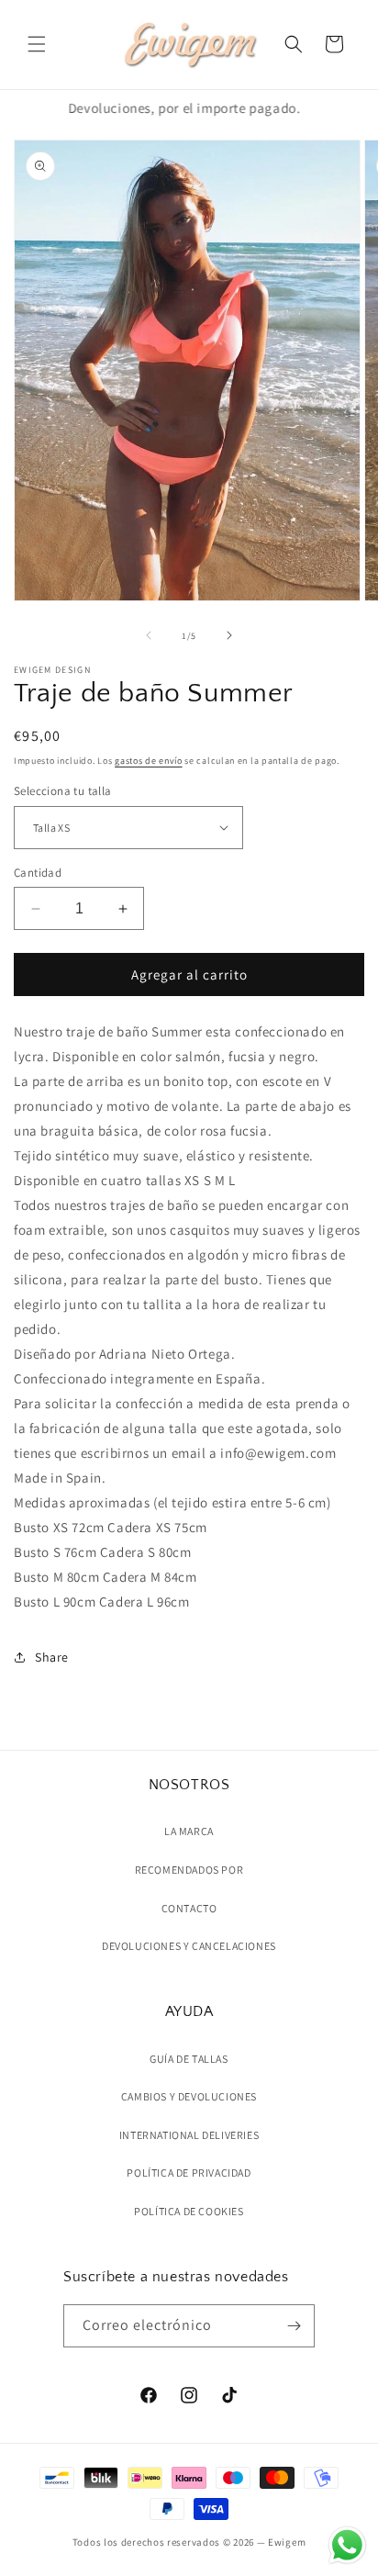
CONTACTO (189, 1908)
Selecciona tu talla (63, 791)
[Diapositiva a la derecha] (229, 635)
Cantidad (38, 873)
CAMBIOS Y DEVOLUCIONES (189, 2096)
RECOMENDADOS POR (189, 1870)
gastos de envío (149, 761)
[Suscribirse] (294, 2326)
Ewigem (287, 2542)
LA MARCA (189, 1831)
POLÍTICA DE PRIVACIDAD (189, 2173)
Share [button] (52, 1657)
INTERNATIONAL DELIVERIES (189, 2135)
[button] (37, 44)
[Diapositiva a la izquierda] (149, 635)
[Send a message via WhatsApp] (347, 2545)
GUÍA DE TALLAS (189, 2059)
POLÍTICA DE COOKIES (189, 2211)
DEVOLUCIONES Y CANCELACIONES (189, 1946)
